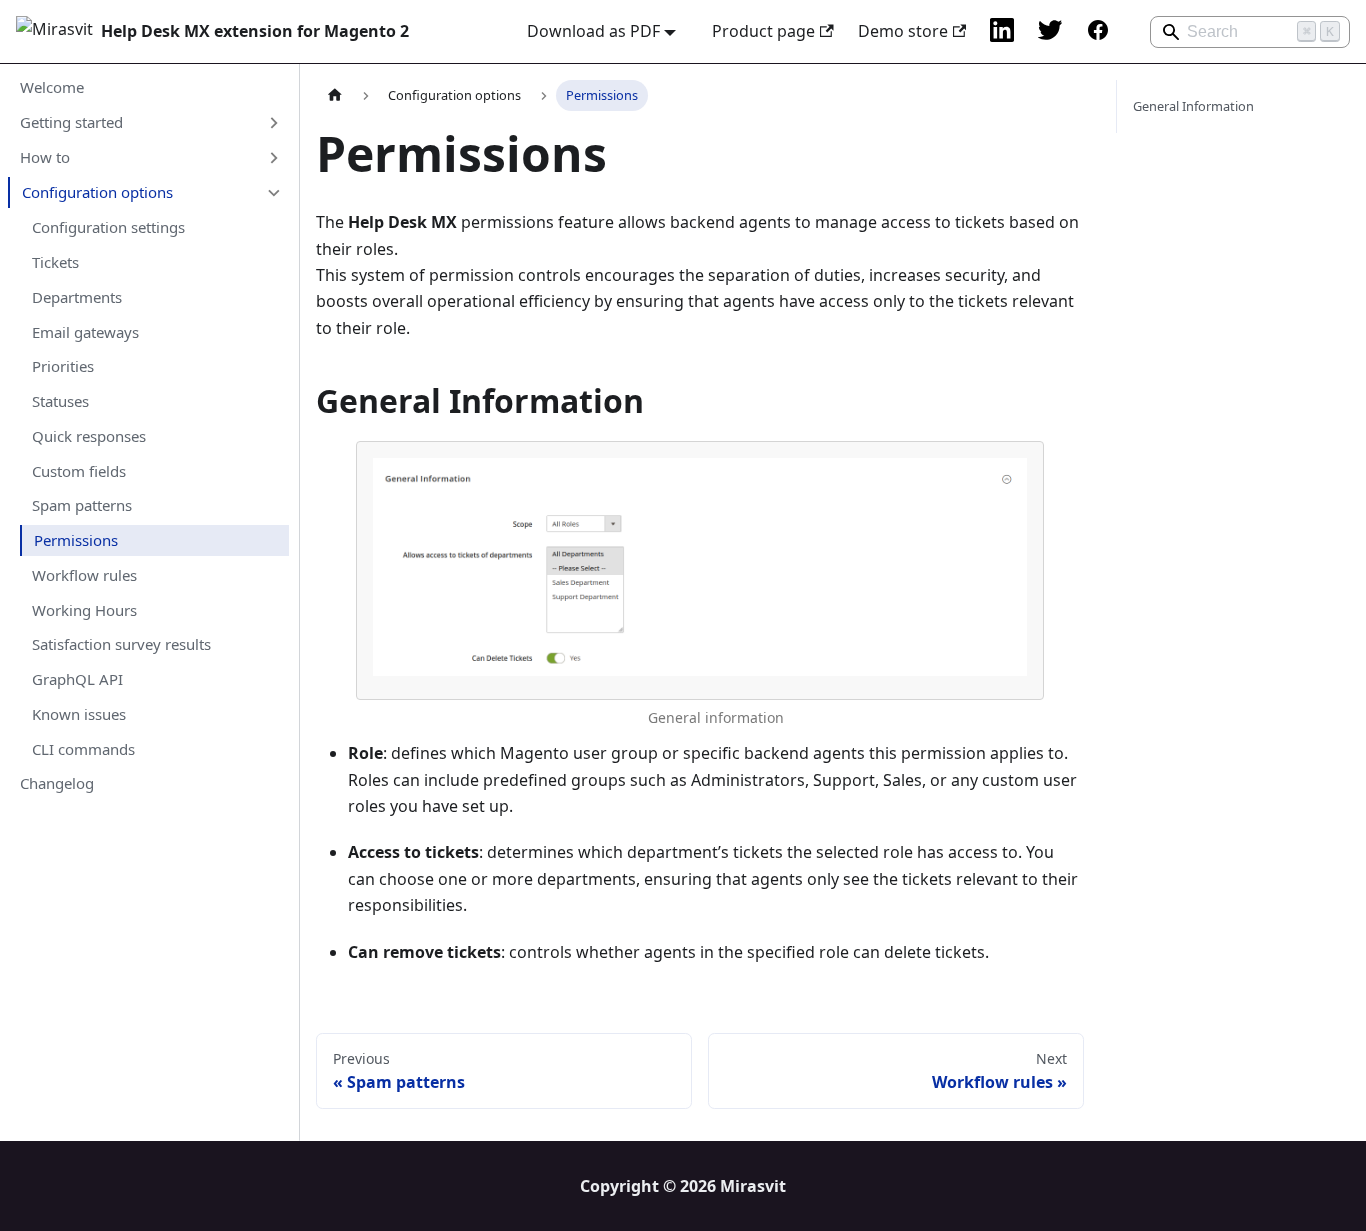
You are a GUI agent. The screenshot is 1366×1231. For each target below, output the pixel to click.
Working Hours (84, 610)
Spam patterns (82, 505)
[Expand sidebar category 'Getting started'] (273, 122)
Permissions (76, 540)
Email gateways (85, 332)
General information (716, 717)
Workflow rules (84, 575)
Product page (763, 31)
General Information (1193, 106)
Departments (77, 297)
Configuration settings (108, 227)
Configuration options (97, 192)
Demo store (903, 31)
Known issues (79, 714)
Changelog (57, 783)
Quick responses (89, 436)
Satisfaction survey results (121, 644)
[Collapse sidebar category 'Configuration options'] (273, 193)
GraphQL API (77, 679)
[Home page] (335, 95)
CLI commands (83, 749)
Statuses (60, 401)
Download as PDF (593, 31)
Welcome (52, 87)
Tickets (55, 262)
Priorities (63, 366)
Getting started (71, 122)
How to (45, 157)
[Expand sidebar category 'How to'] (273, 158)
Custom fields (79, 471)
